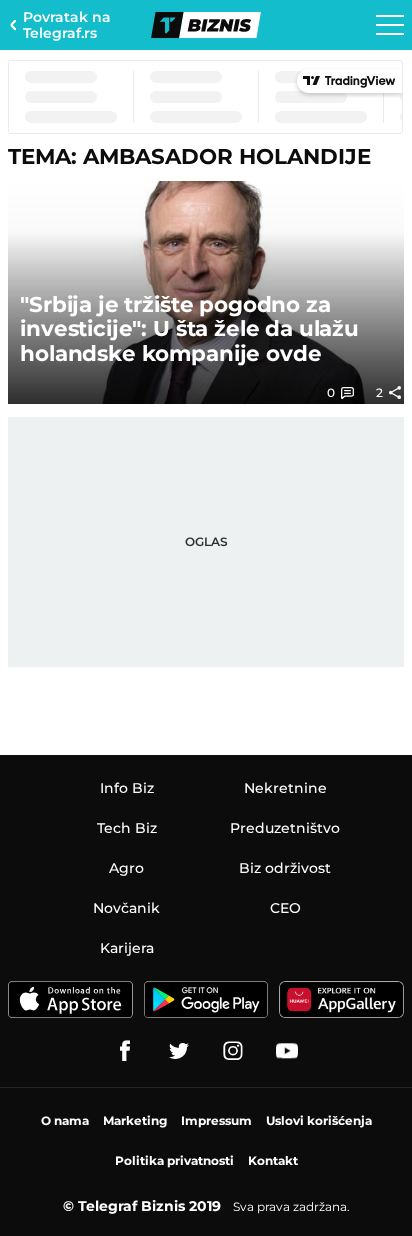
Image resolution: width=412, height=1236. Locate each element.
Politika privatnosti (174, 1160)
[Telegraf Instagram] (233, 1051)
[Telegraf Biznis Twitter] (179, 1051)
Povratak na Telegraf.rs (67, 25)
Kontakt (273, 1160)
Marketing (135, 1120)
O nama (65, 1120)
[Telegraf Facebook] (125, 1051)
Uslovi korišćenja (319, 1120)
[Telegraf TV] (287, 1051)
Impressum (216, 1120)
